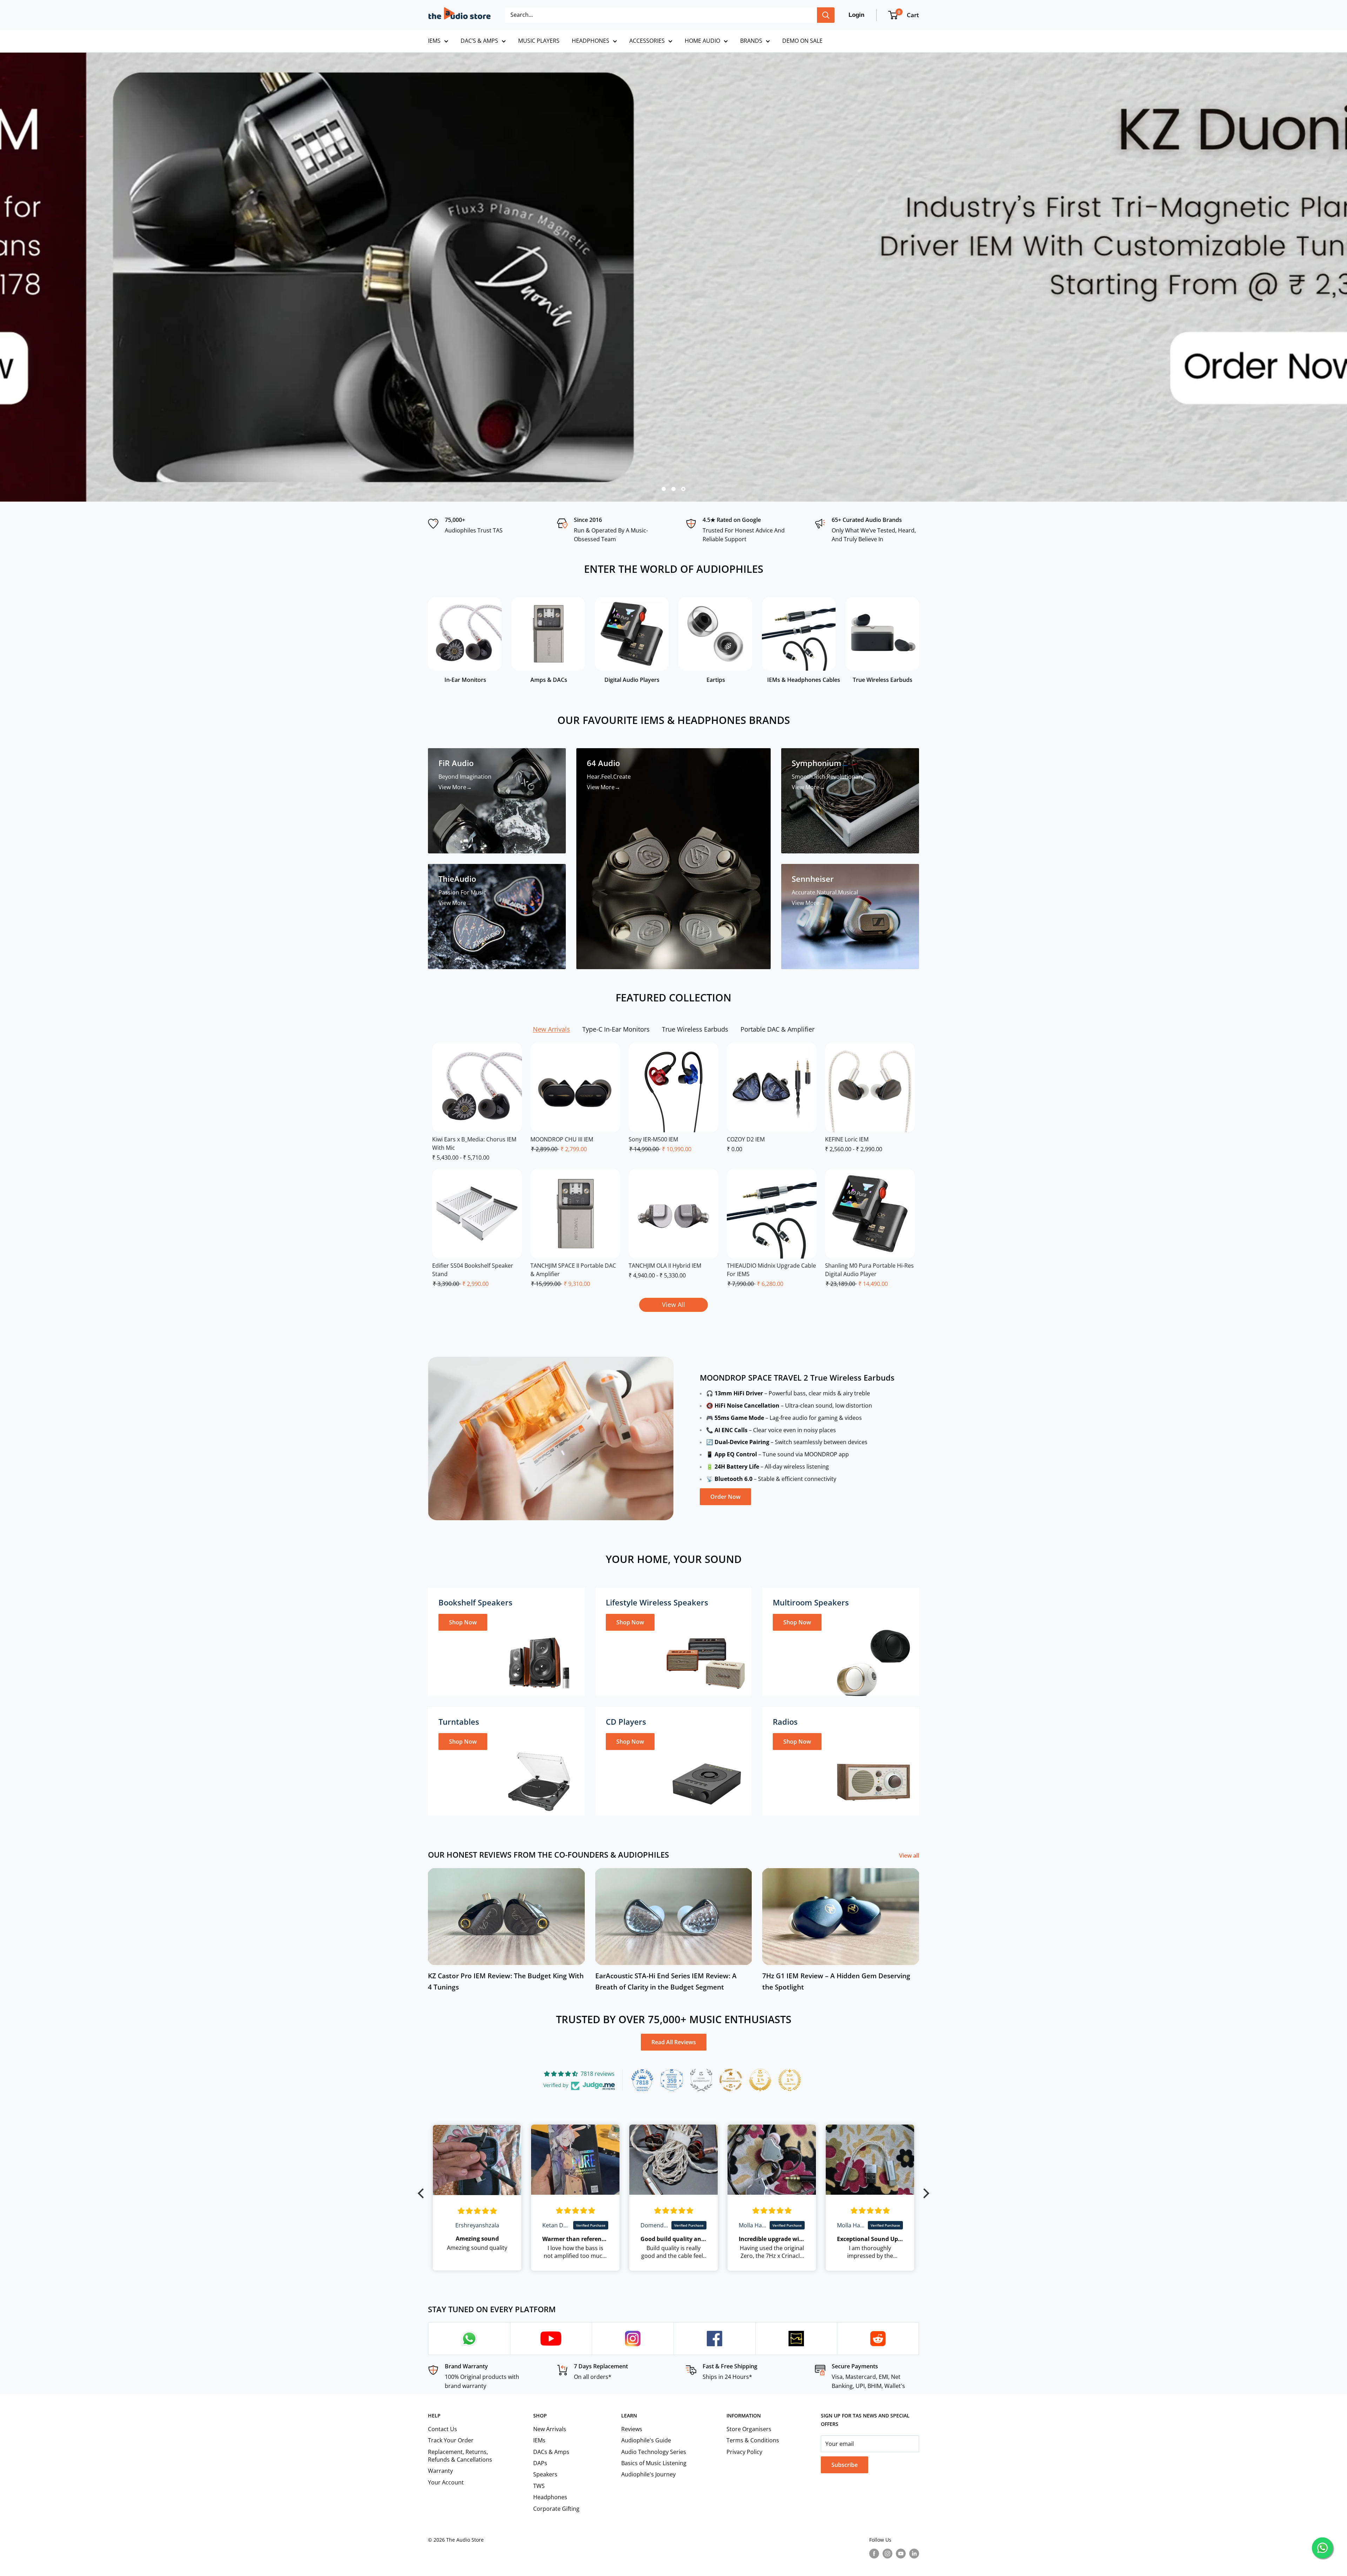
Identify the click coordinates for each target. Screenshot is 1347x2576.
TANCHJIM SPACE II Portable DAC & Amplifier (573, 1270)
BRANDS (751, 41)
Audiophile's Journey (648, 2474)
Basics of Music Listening (654, 2463)
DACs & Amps (551, 2452)
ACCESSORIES (647, 41)
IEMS (434, 41)
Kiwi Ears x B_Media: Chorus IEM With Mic (474, 1143)
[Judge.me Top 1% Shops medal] (760, 2080)
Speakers (545, 2474)
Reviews (632, 2429)
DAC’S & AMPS (479, 41)
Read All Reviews (674, 2042)
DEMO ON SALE (802, 41)
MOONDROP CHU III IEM (562, 1139)
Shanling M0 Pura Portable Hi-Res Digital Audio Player (869, 1270)
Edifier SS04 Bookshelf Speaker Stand (473, 1270)
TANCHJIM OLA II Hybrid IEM (665, 1266)
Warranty (440, 2471)
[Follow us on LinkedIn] (914, 2553)
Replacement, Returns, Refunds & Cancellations (460, 2456)
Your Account (446, 2482)
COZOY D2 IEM (746, 1139)
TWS (539, 2486)
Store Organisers (749, 2429)
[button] (423, 2193)
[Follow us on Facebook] (874, 2553)
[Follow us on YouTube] (901, 2553)
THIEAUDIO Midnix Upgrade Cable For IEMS (771, 1270)
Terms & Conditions (753, 2440)
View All (673, 1304)
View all (910, 1856)
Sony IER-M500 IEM (653, 1139)
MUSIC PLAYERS (539, 41)
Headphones (550, 2497)
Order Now (725, 1497)
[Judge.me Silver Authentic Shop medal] (701, 2080)
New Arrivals (550, 2429)
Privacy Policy (744, 2452)
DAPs (540, 2463)
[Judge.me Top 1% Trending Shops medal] (790, 2080)
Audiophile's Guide (646, 2440)
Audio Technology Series (654, 2452)
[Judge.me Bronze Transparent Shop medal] (731, 2080)
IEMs (539, 2440)
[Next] (919, 638)
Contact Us (443, 2429)
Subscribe (845, 2465)
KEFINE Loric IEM (847, 1139)
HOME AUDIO (702, 41)
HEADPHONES (591, 41)
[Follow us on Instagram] (887, 2553)
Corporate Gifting (556, 2509)
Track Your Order (451, 2440)
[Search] (826, 15)
